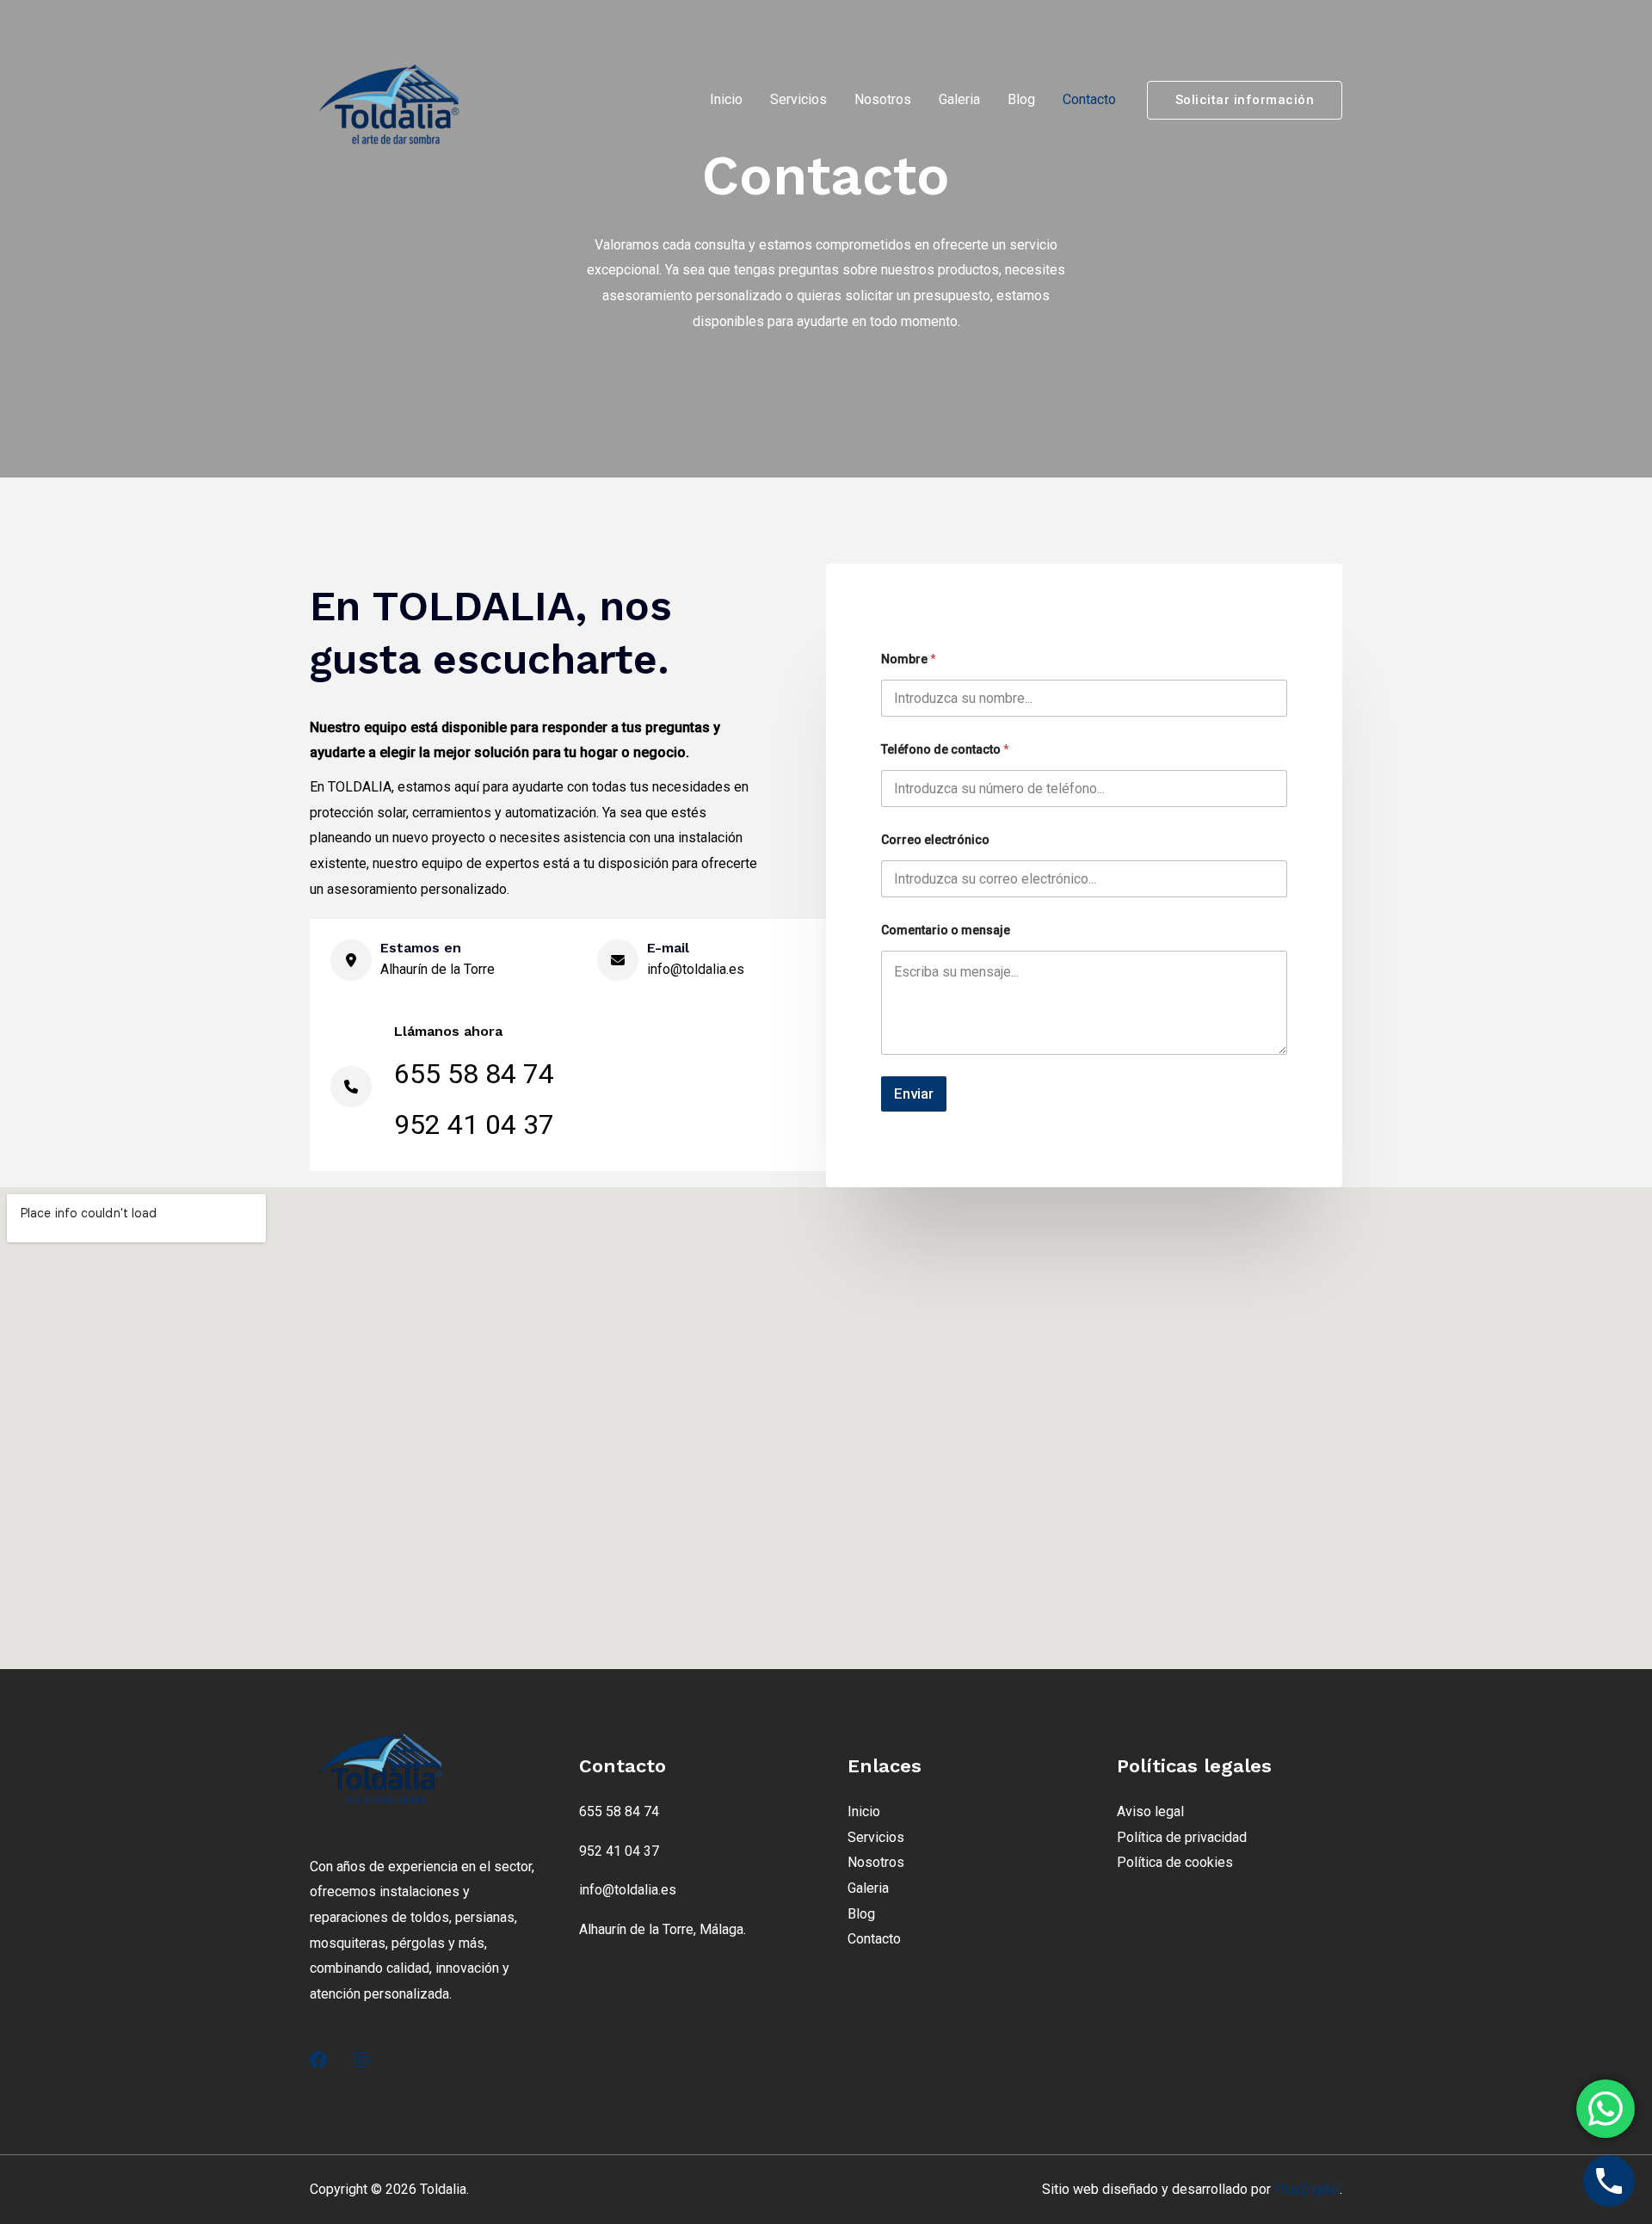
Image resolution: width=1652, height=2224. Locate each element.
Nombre (909, 659)
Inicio (726, 99)
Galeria (959, 99)
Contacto (1089, 99)
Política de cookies (1175, 1862)
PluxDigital (1307, 2189)
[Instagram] (361, 2060)
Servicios (798, 99)
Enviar (914, 1094)
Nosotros (883, 99)
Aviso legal (1150, 1811)
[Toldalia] (396, 99)
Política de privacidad (1182, 1837)
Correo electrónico (935, 840)
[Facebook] (318, 2060)
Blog (1021, 99)
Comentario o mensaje (946, 930)
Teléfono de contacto (945, 749)
